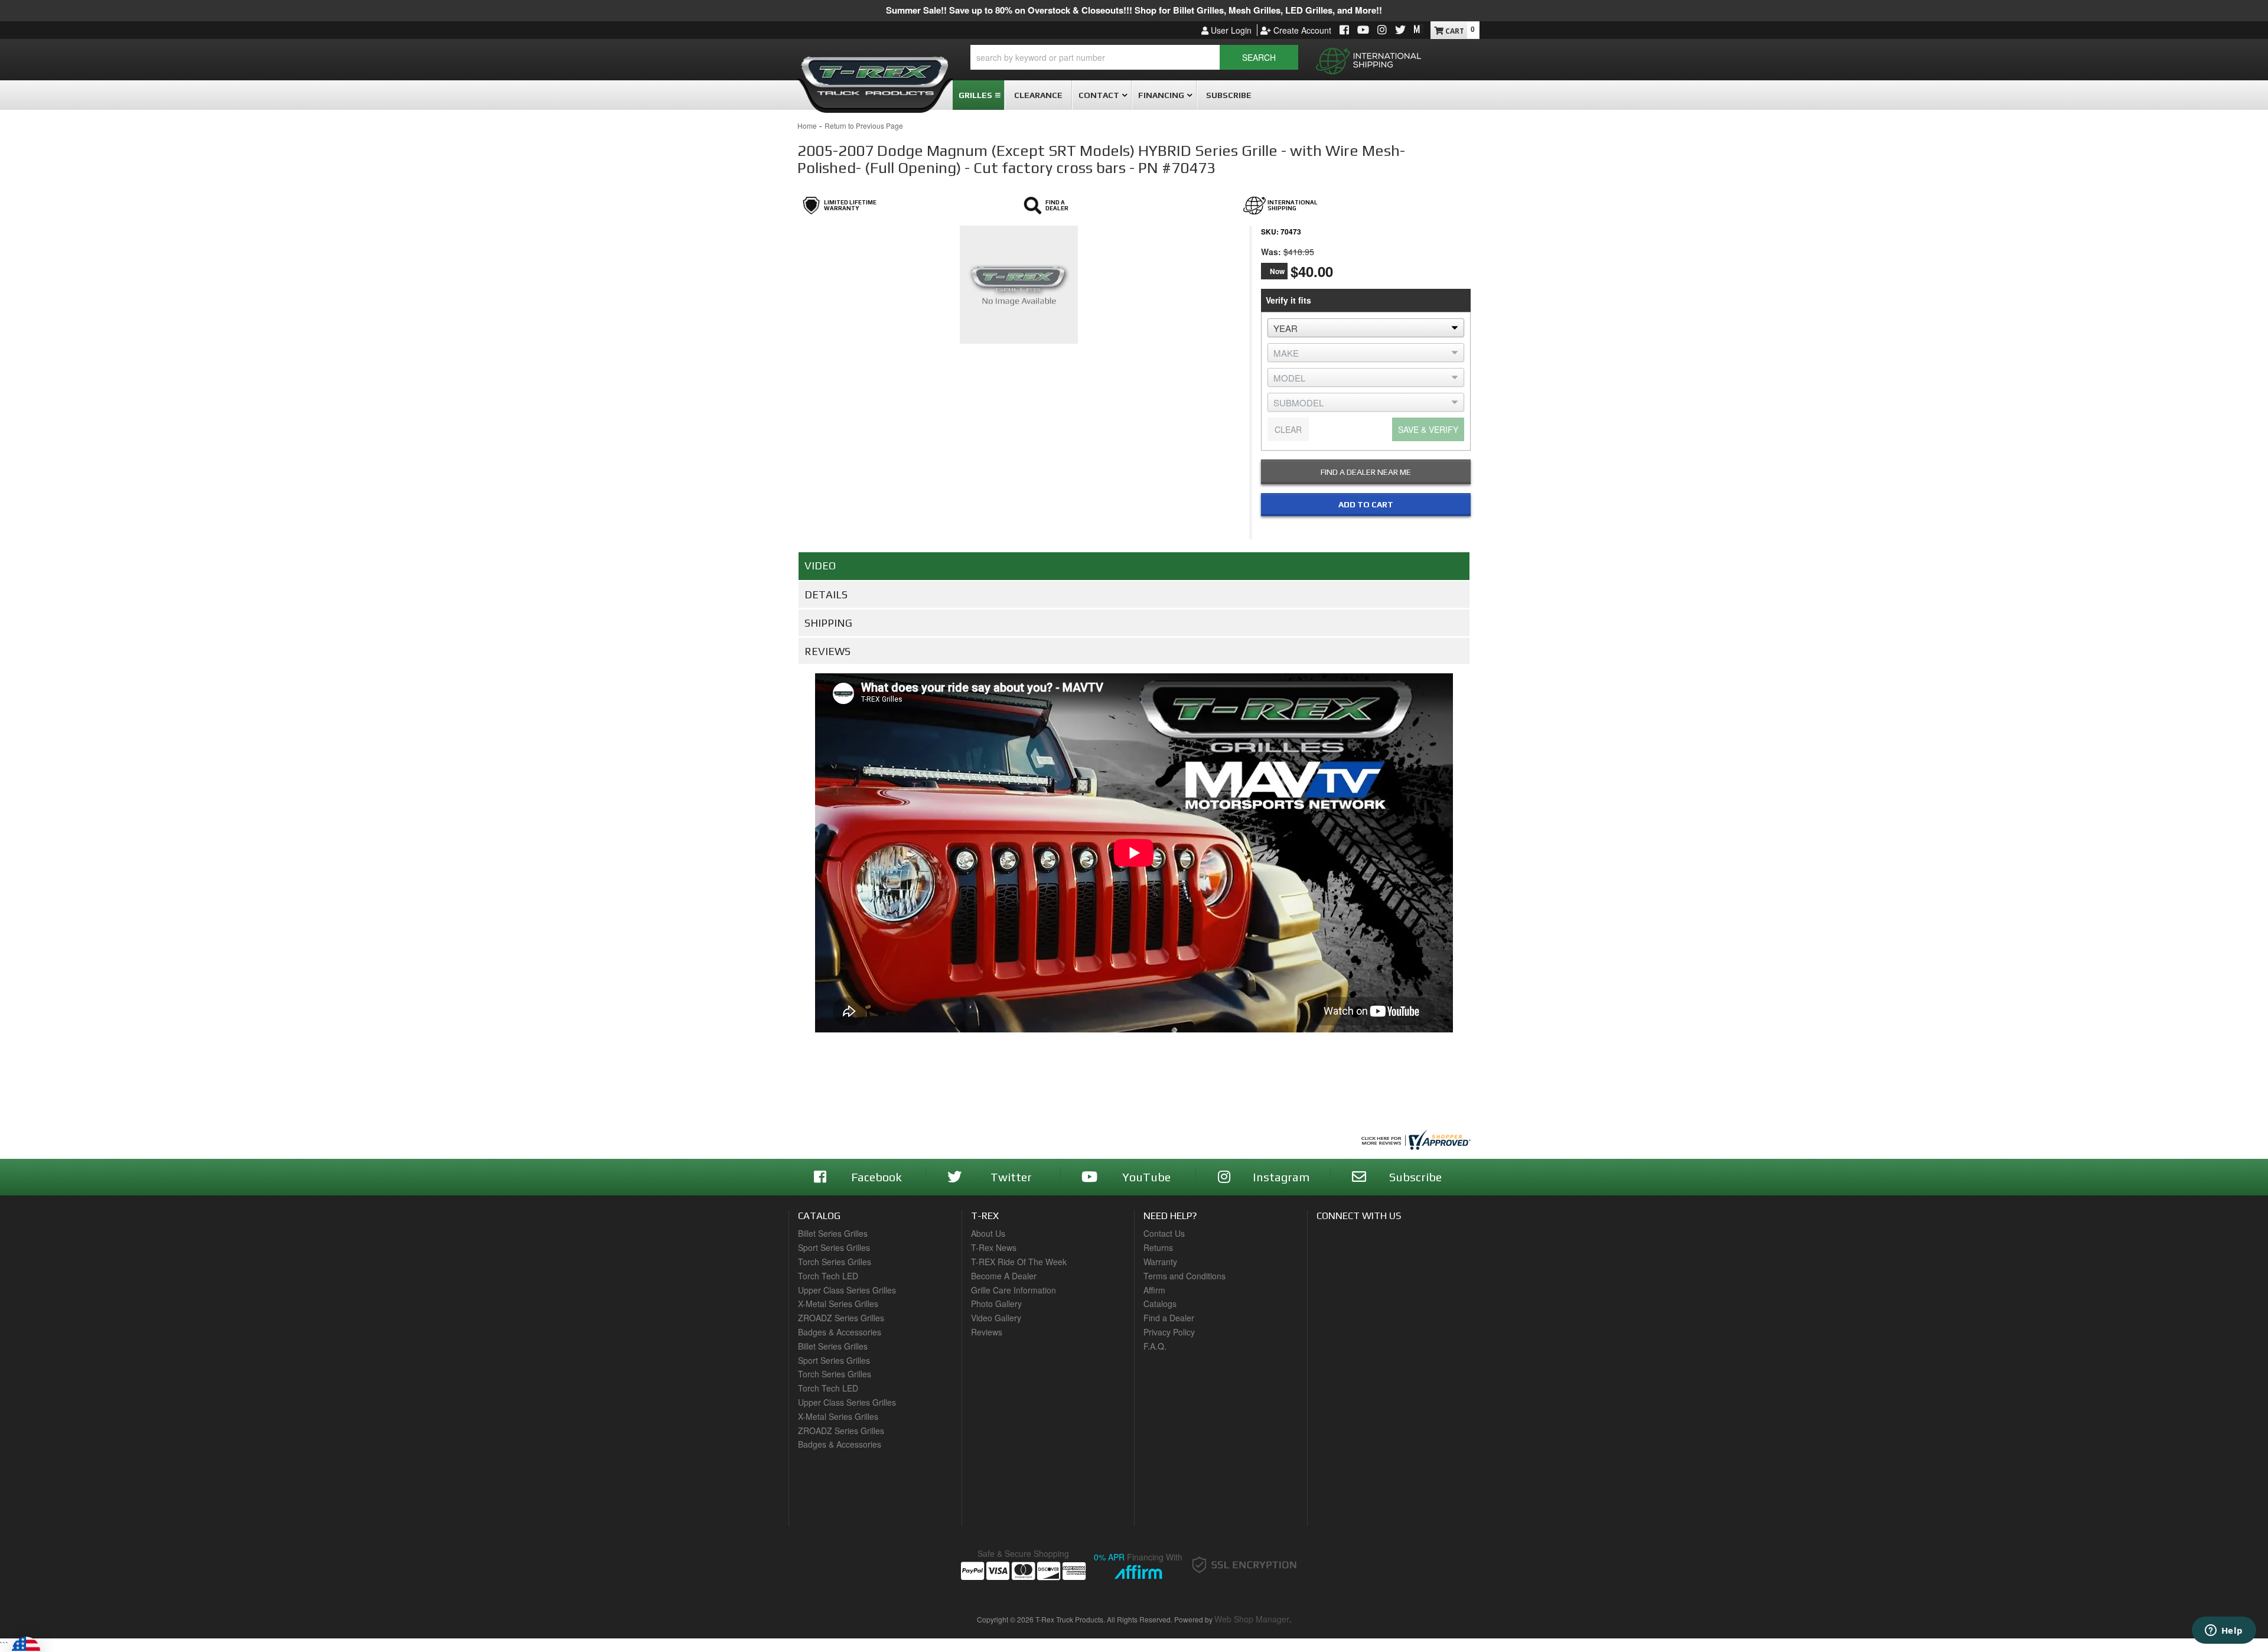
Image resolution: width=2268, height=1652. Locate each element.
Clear (1288, 429)
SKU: (1270, 232)
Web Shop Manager (1252, 1619)
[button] (1134, 57)
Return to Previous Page (864, 126)
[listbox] (1366, 328)
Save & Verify (1428, 429)
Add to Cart (1366, 504)
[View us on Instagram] (1382, 30)
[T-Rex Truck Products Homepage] (875, 71)
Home (807, 126)
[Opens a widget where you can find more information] (2224, 1631)
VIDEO (820, 566)
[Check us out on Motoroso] (1419, 29)
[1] (1358, 529)
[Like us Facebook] (1344, 30)
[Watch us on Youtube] (1363, 30)
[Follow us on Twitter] (1400, 30)
